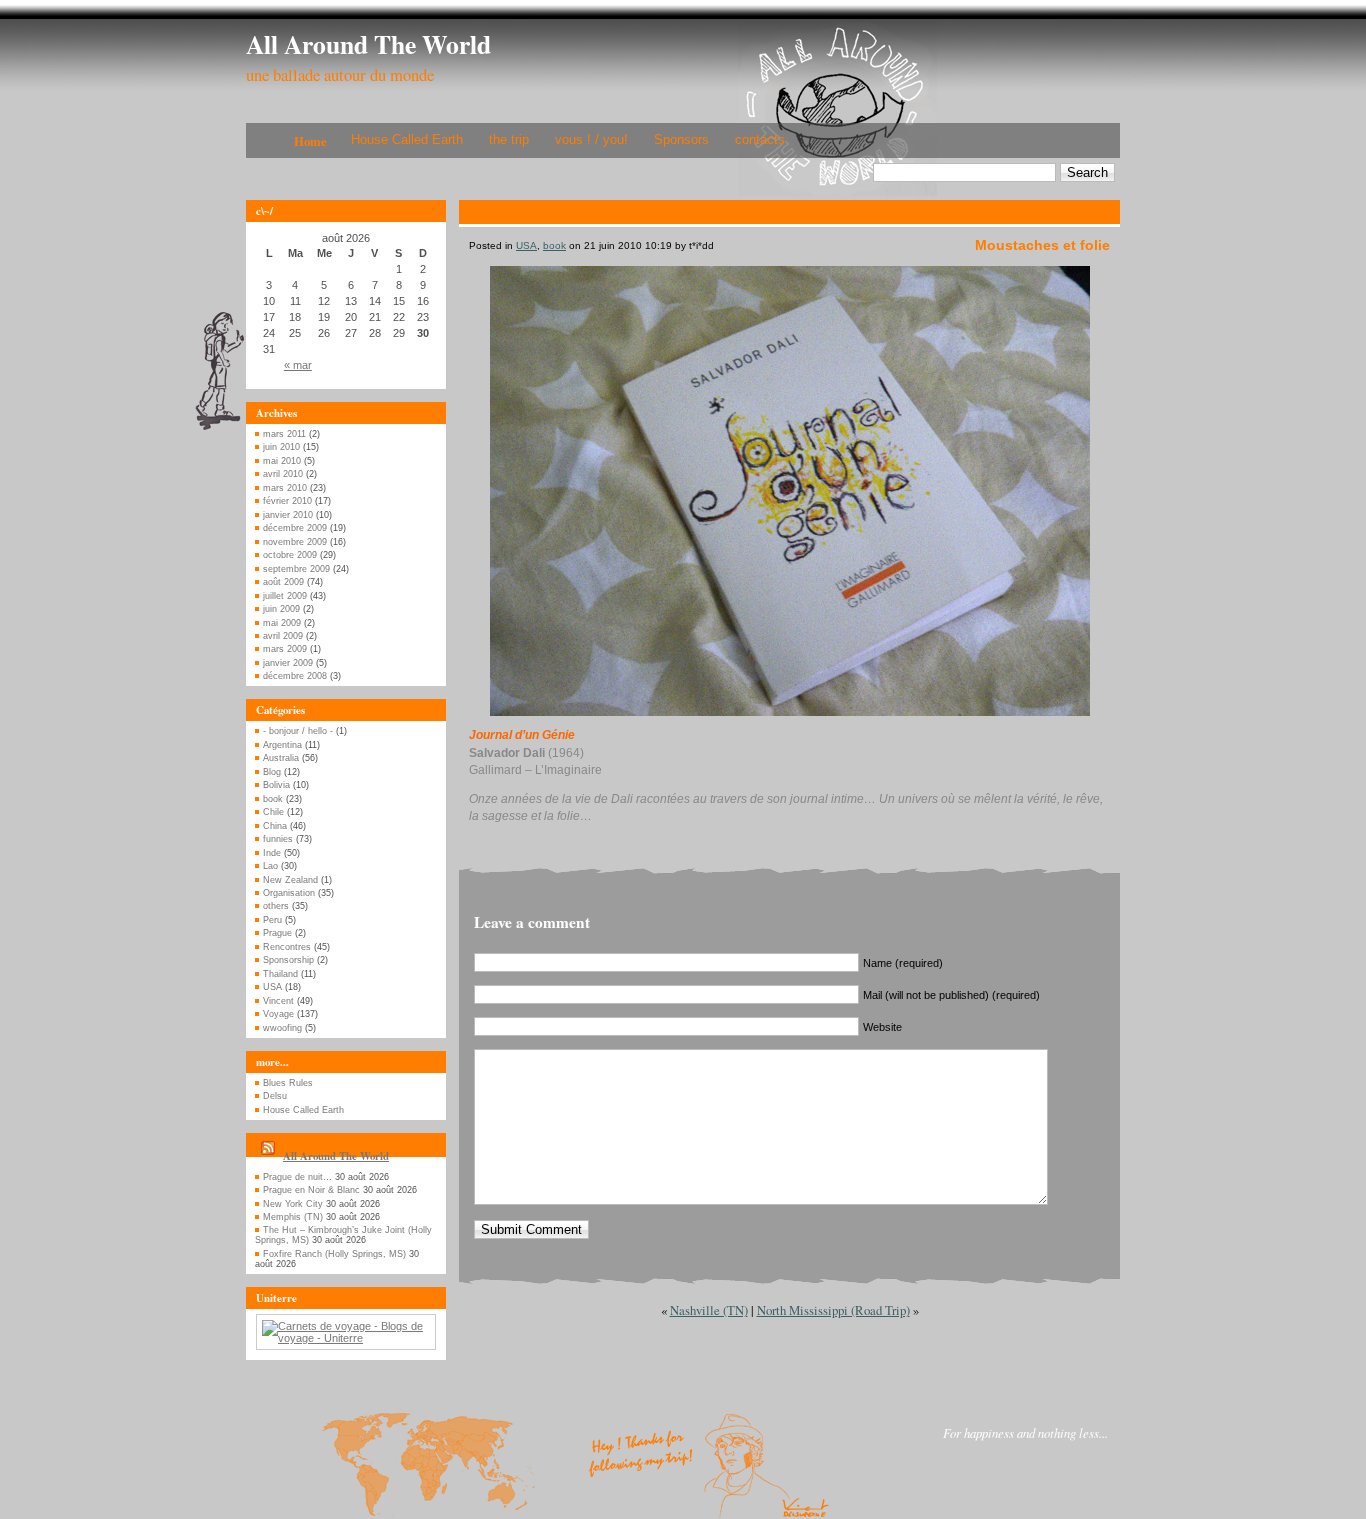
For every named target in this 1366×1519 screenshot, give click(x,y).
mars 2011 (284, 434)
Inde (272, 853)
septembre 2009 (296, 569)
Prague (277, 933)
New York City (293, 1204)
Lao (270, 866)
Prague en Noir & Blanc (311, 1190)
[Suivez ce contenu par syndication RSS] (268, 1156)
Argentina (282, 745)
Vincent (278, 1001)
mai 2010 (282, 461)
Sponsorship (288, 960)
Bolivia (276, 785)
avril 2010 (283, 474)
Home (310, 141)
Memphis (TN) (293, 1217)
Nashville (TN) (709, 1310)
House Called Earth (407, 139)
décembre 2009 (295, 528)
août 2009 (283, 582)
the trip (509, 139)
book (273, 799)
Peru (272, 920)
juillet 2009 (285, 596)
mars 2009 (285, 649)
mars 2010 (285, 488)
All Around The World (368, 44)
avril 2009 (283, 636)
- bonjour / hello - (298, 731)
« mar (298, 365)
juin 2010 (281, 447)
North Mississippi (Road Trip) (833, 1310)
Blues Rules (288, 1083)
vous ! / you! (591, 139)
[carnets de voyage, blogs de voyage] (346, 1338)
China (275, 826)
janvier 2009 (288, 663)
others (276, 906)
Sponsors (681, 139)
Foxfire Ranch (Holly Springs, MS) (334, 1254)
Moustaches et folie (1042, 245)
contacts (760, 139)
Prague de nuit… (297, 1177)
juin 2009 (281, 609)
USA (272, 987)
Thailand (280, 974)
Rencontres (287, 947)
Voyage (278, 1014)
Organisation (289, 893)
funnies (278, 839)
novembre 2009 (295, 542)
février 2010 (287, 501)
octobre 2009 (290, 555)
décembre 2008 (295, 676)
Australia (281, 758)
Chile (273, 812)
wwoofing (282, 1028)
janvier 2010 (288, 515)
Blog (272, 772)
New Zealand (290, 880)
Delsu (275, 1096)
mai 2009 (282, 623)
